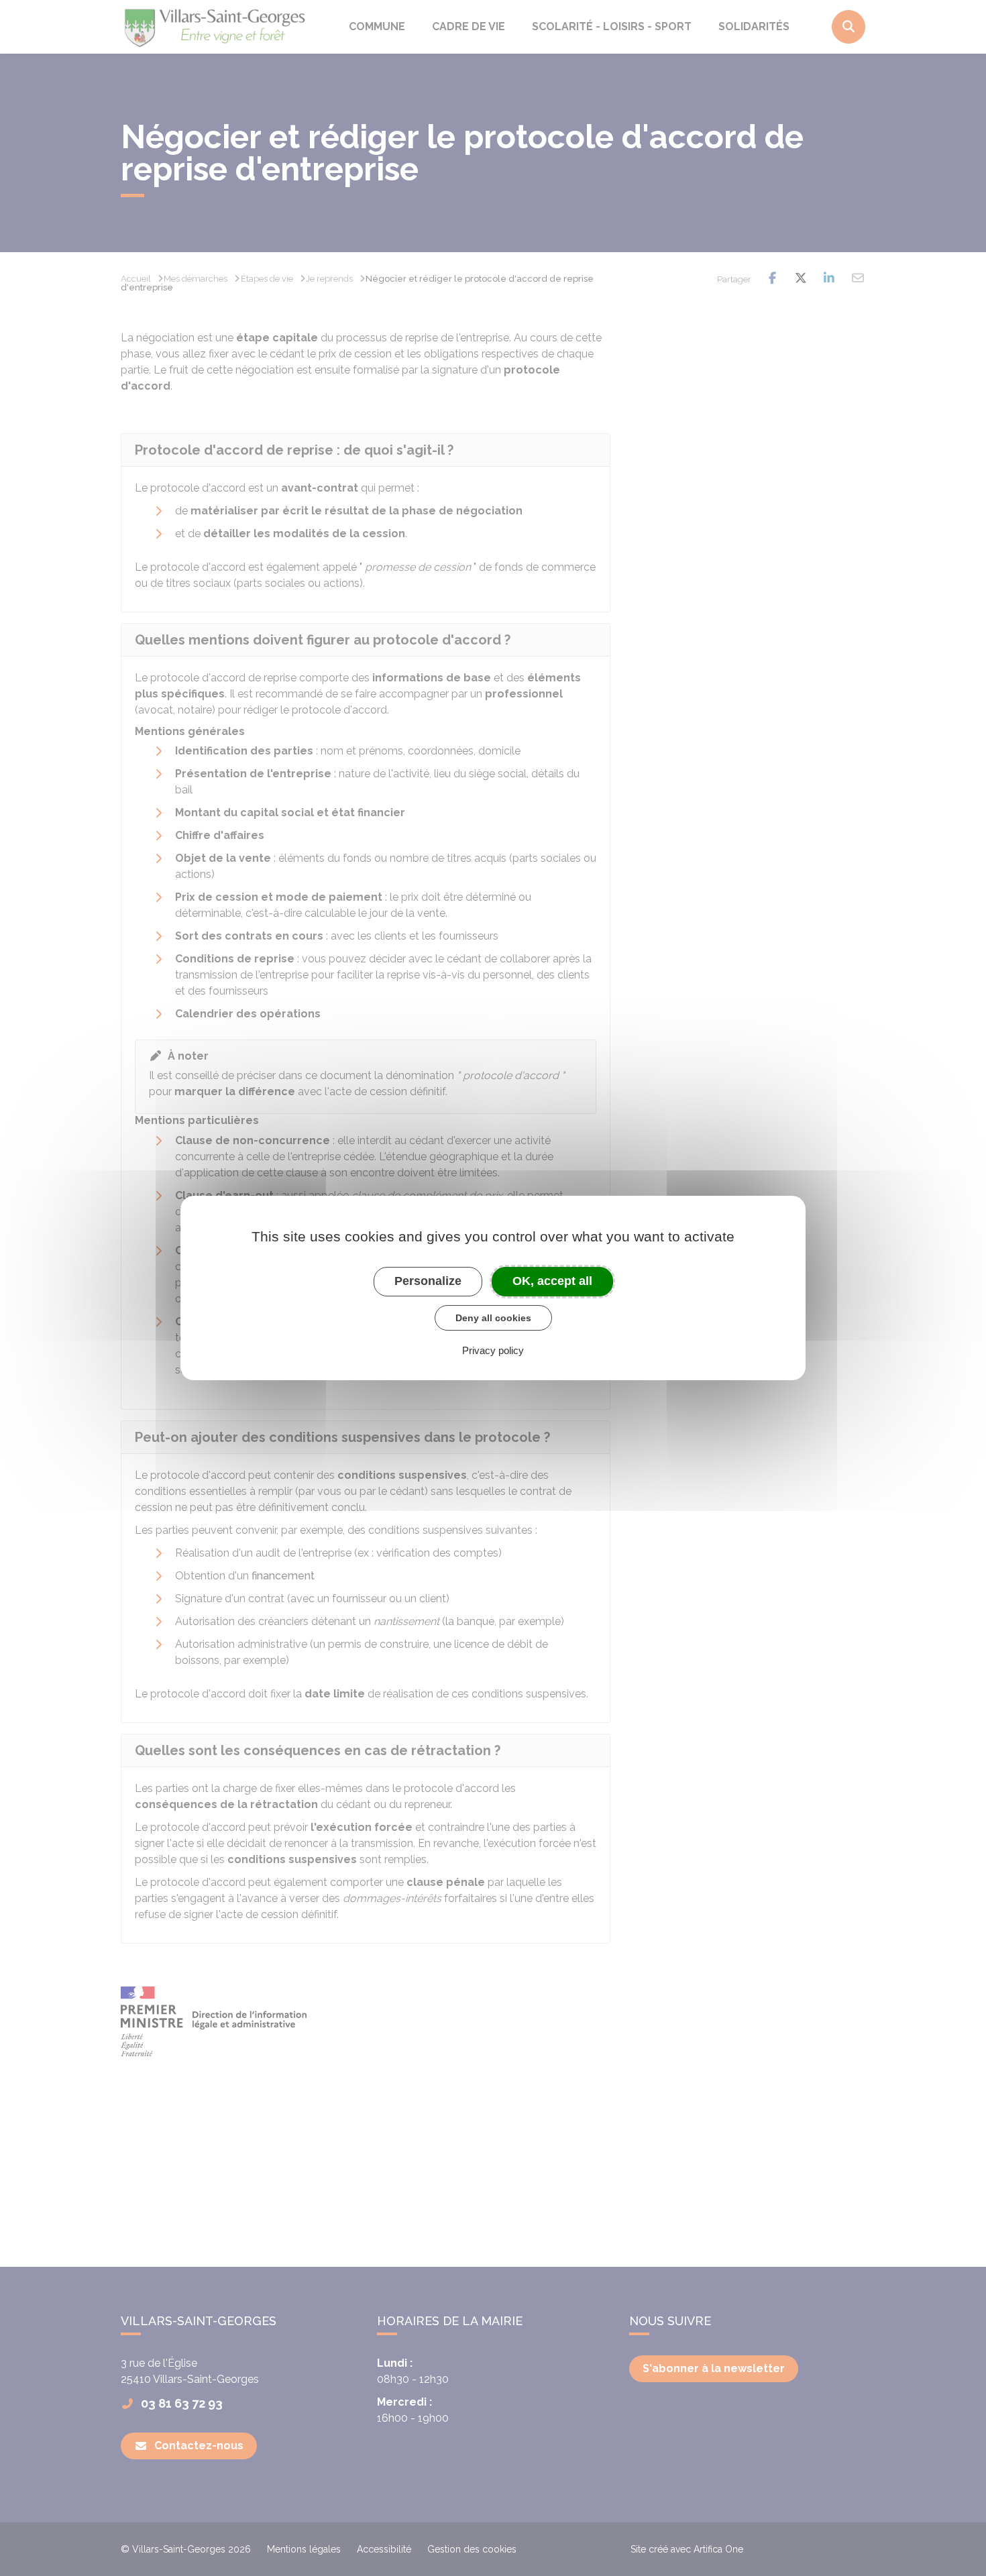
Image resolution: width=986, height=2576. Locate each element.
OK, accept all (552, 1281)
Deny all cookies (493, 1318)
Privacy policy (493, 1350)
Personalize (428, 1281)
